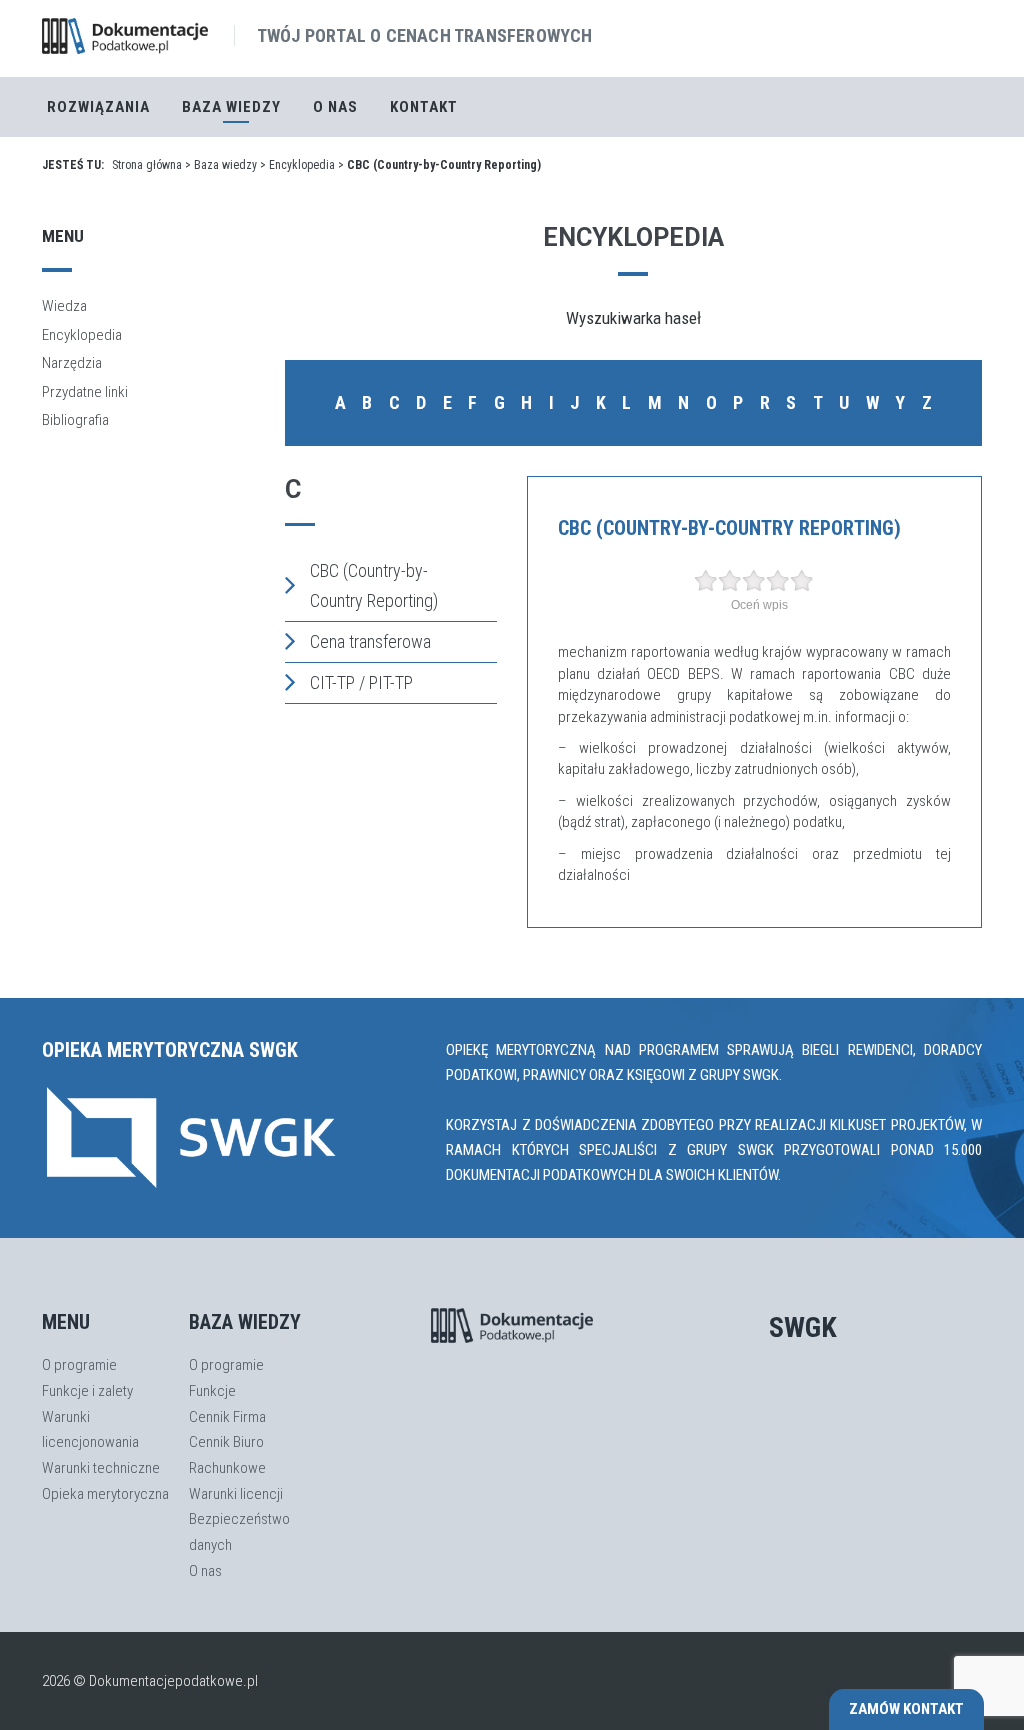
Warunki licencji (236, 1494)
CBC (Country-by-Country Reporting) (374, 585)
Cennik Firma (227, 1417)
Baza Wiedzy (231, 107)
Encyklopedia (302, 165)
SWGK (803, 1327)
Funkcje (212, 1391)
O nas (335, 107)
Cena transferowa (370, 641)
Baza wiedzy (225, 165)
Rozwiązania (98, 107)
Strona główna (147, 165)
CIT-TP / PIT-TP (361, 682)
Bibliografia (75, 420)
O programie (79, 1365)
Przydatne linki (85, 392)
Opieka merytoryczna (105, 1494)
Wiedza (64, 306)
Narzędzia (72, 363)
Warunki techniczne (101, 1468)
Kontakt (424, 107)
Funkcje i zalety (87, 1391)
